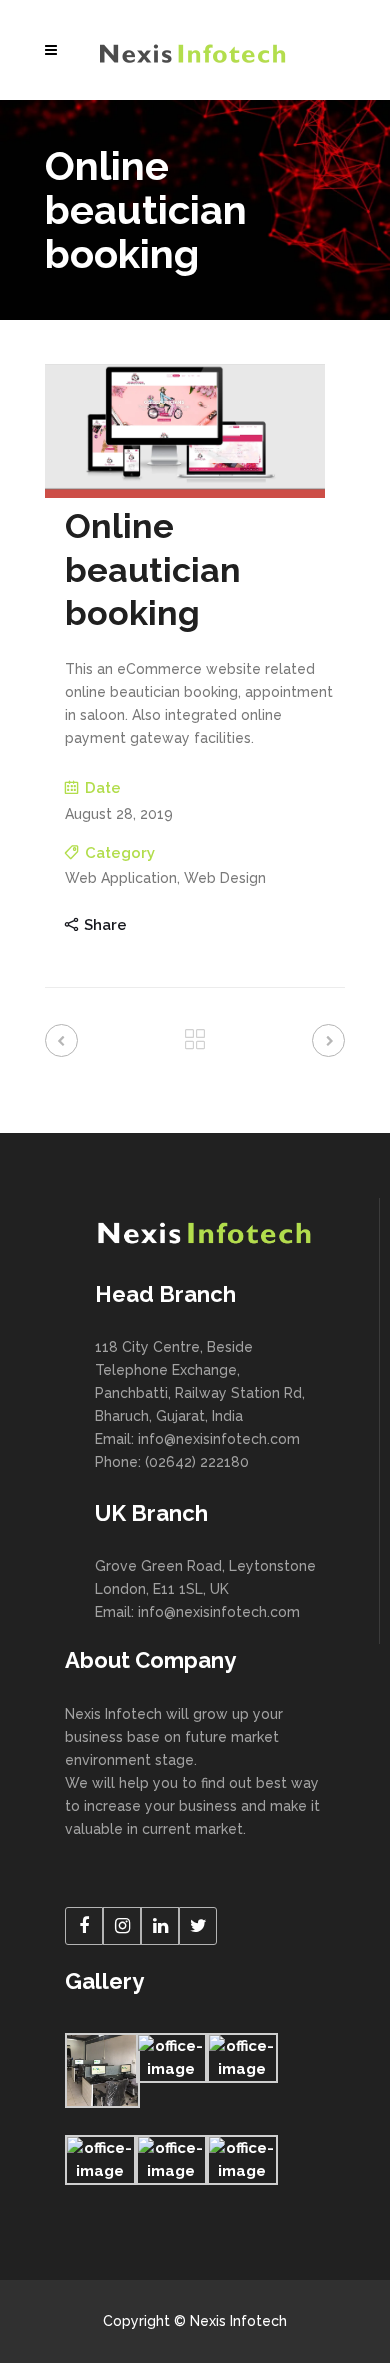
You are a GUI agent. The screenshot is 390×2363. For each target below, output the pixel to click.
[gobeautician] (185, 493)
